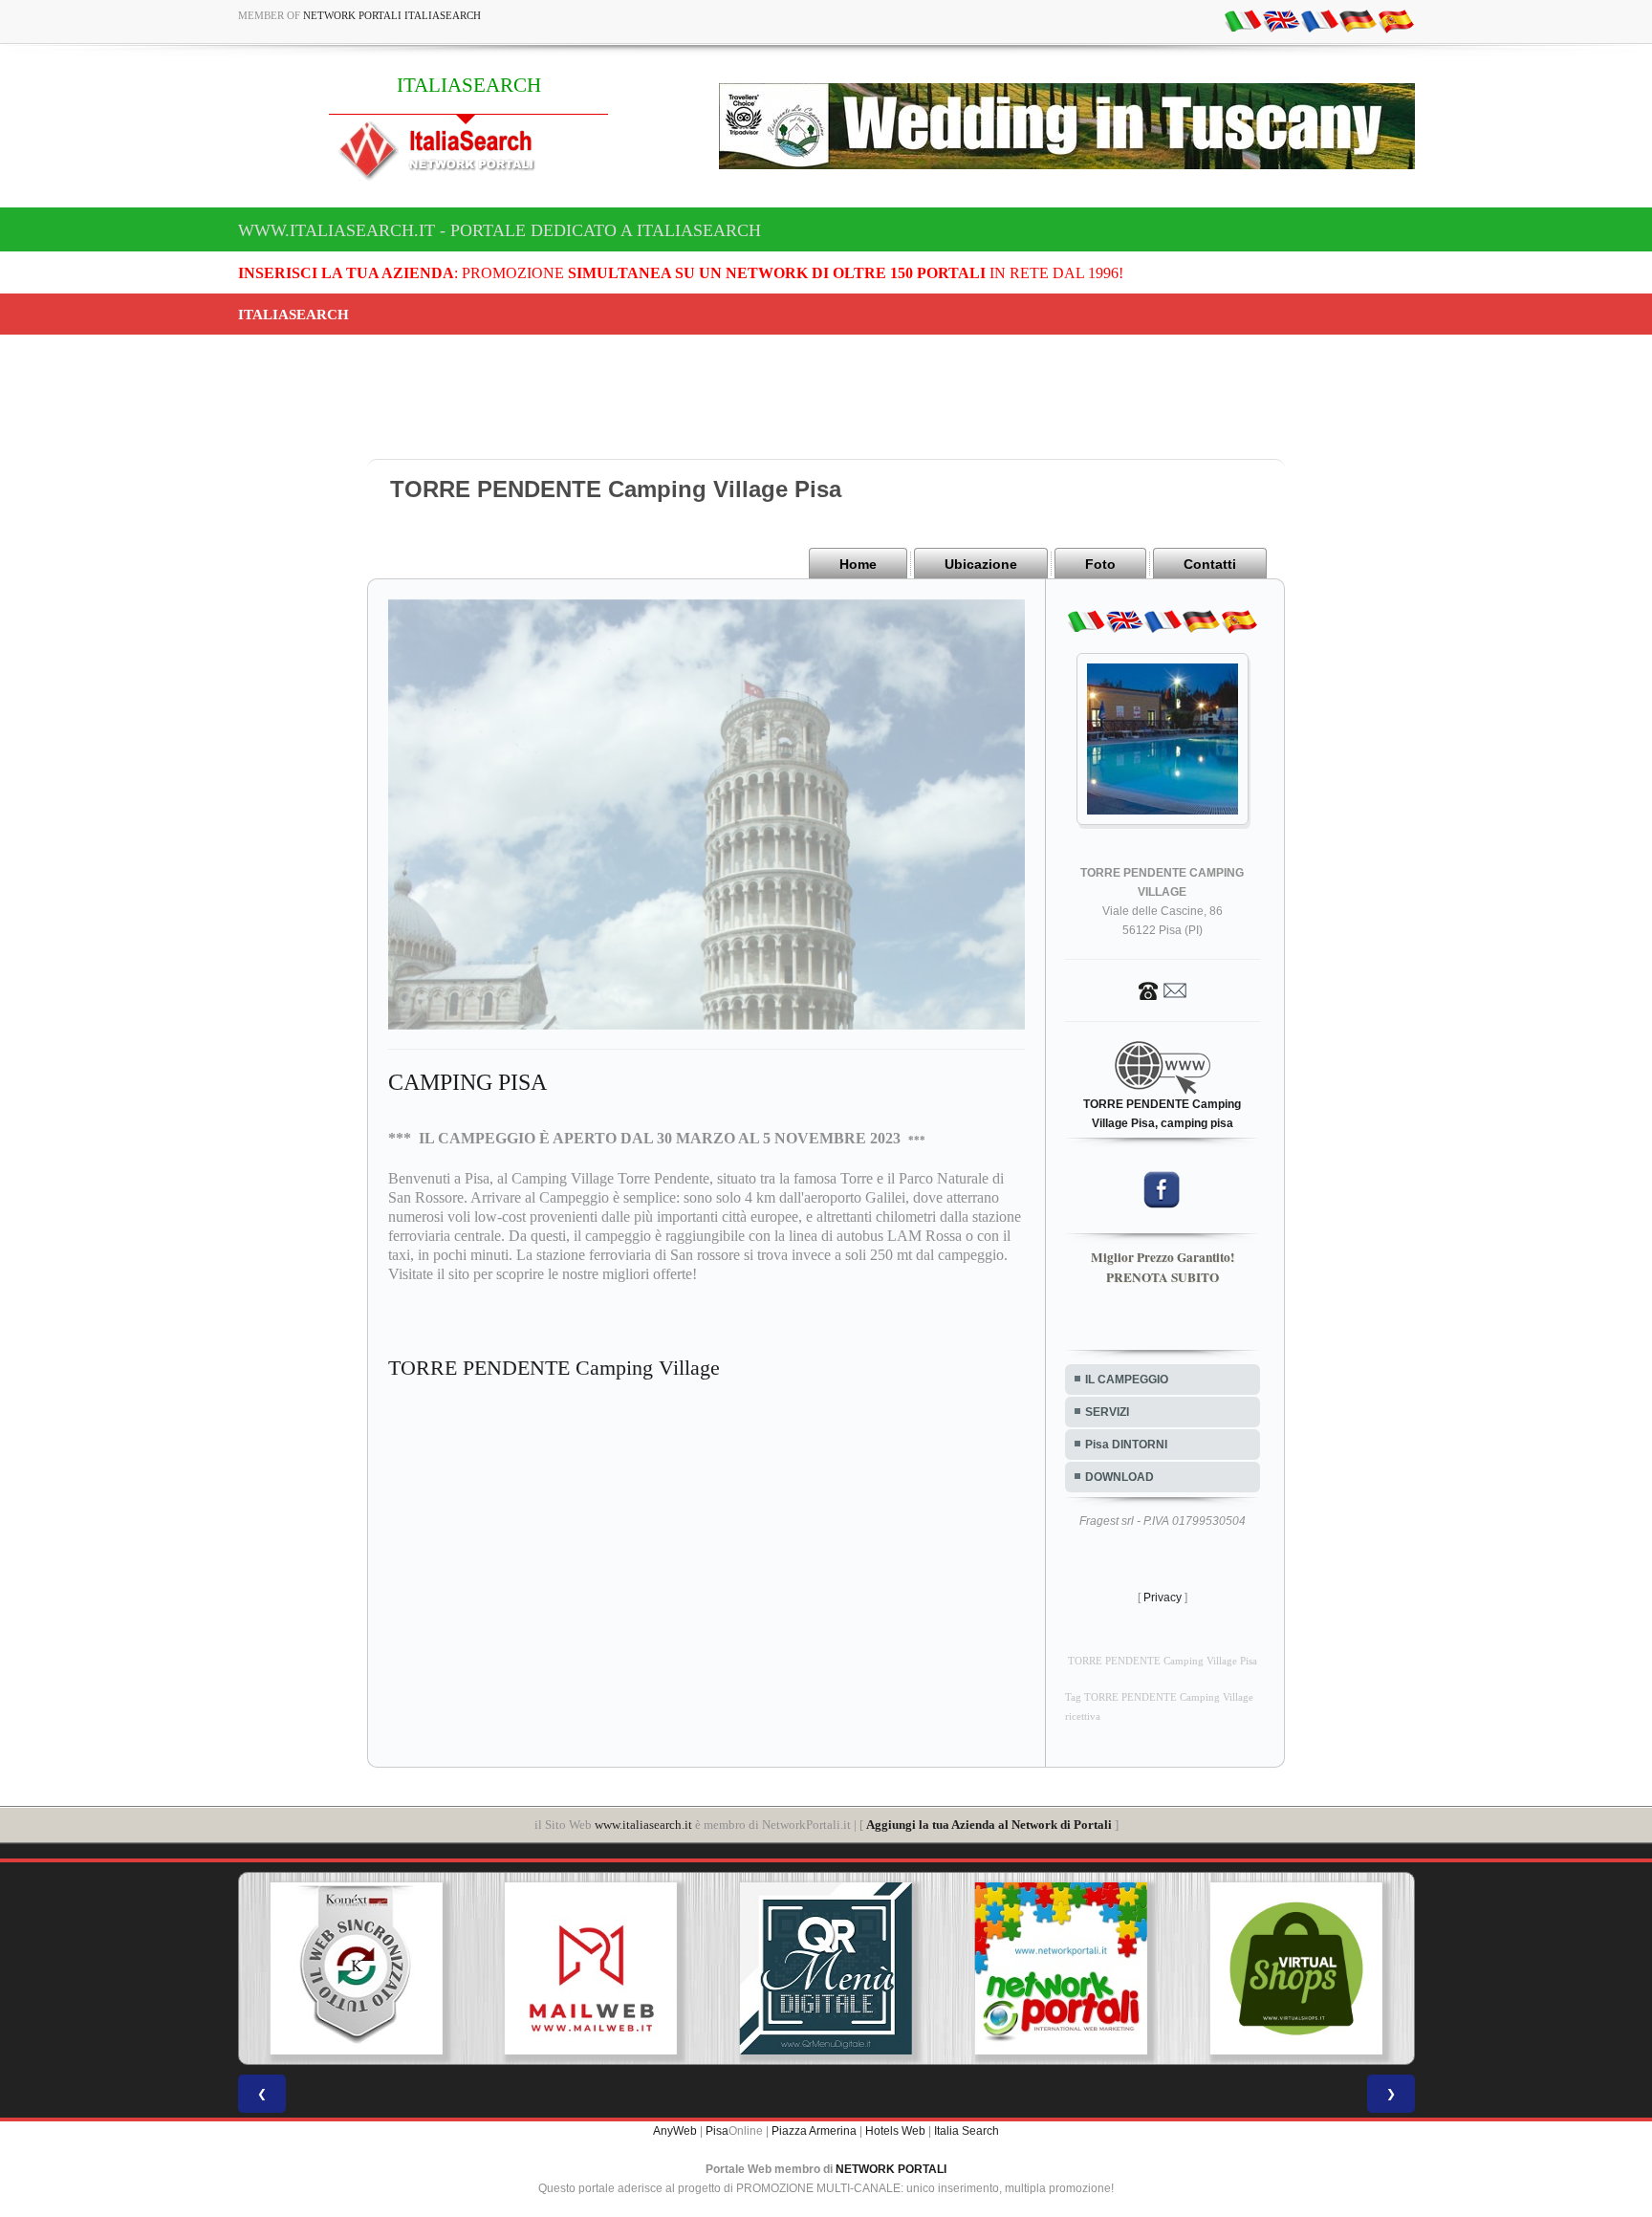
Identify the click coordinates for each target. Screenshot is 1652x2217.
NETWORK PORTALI (891, 2169)
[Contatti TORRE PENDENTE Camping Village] (1163, 989)
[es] (1396, 20)
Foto (1100, 564)
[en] (1281, 20)
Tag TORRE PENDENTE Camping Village (1159, 1697)
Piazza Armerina (814, 2131)
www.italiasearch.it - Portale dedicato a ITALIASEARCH (500, 230)
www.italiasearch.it (643, 1825)
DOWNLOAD (1119, 1477)
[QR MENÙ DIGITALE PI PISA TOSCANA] (591, 1968)
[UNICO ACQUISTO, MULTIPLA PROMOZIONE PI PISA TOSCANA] (826, 1968)
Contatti (1210, 564)
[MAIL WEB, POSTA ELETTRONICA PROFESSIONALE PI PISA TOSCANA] (356, 1968)
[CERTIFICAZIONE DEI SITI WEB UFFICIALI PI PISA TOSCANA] (1296, 1968)
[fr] (1319, 20)
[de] (1358, 20)
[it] (1243, 20)
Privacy (1163, 1598)
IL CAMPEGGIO (1127, 1380)
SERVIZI (1107, 1412)
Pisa (717, 2131)
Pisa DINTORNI (1126, 1445)
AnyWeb (675, 2131)
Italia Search (967, 2131)
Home (858, 564)
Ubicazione (981, 564)
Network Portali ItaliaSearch (392, 15)
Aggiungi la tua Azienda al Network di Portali (989, 1825)
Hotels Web (895, 2131)
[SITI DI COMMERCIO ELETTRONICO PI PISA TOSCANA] (1061, 1968)
